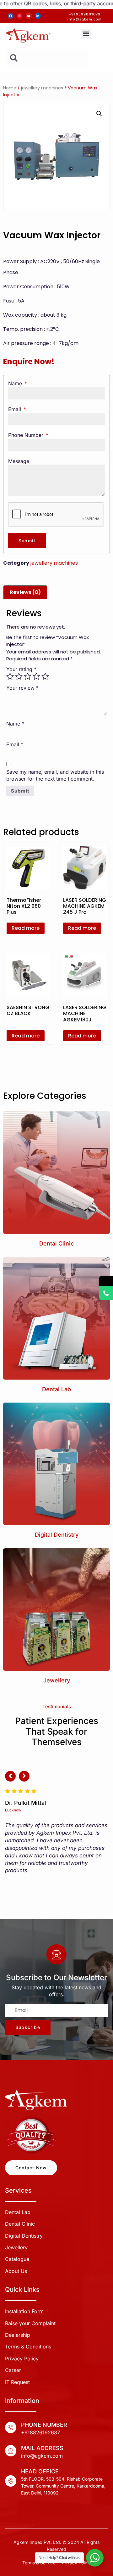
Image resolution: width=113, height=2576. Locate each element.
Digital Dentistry (57, 1535)
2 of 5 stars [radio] (19, 676)
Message (19, 461)
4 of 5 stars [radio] (36, 676)
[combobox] (47, 58)
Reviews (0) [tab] (25, 592)
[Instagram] (20, 16)
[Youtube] (29, 16)
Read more (26, 928)
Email (15, 409)
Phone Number (27, 435)
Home (10, 88)
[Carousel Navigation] (56, 1779)
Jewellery (57, 1680)
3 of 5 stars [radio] (28, 676)
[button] (86, 34)
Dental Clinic (56, 1243)
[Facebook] (11, 16)
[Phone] (106, 1293)
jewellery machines (42, 88)
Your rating (21, 669)
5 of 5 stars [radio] (45, 676)
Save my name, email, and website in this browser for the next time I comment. (55, 775)
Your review (22, 688)
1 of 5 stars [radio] (10, 676)
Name (16, 383)
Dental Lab (56, 1389)
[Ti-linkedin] (38, 16)
